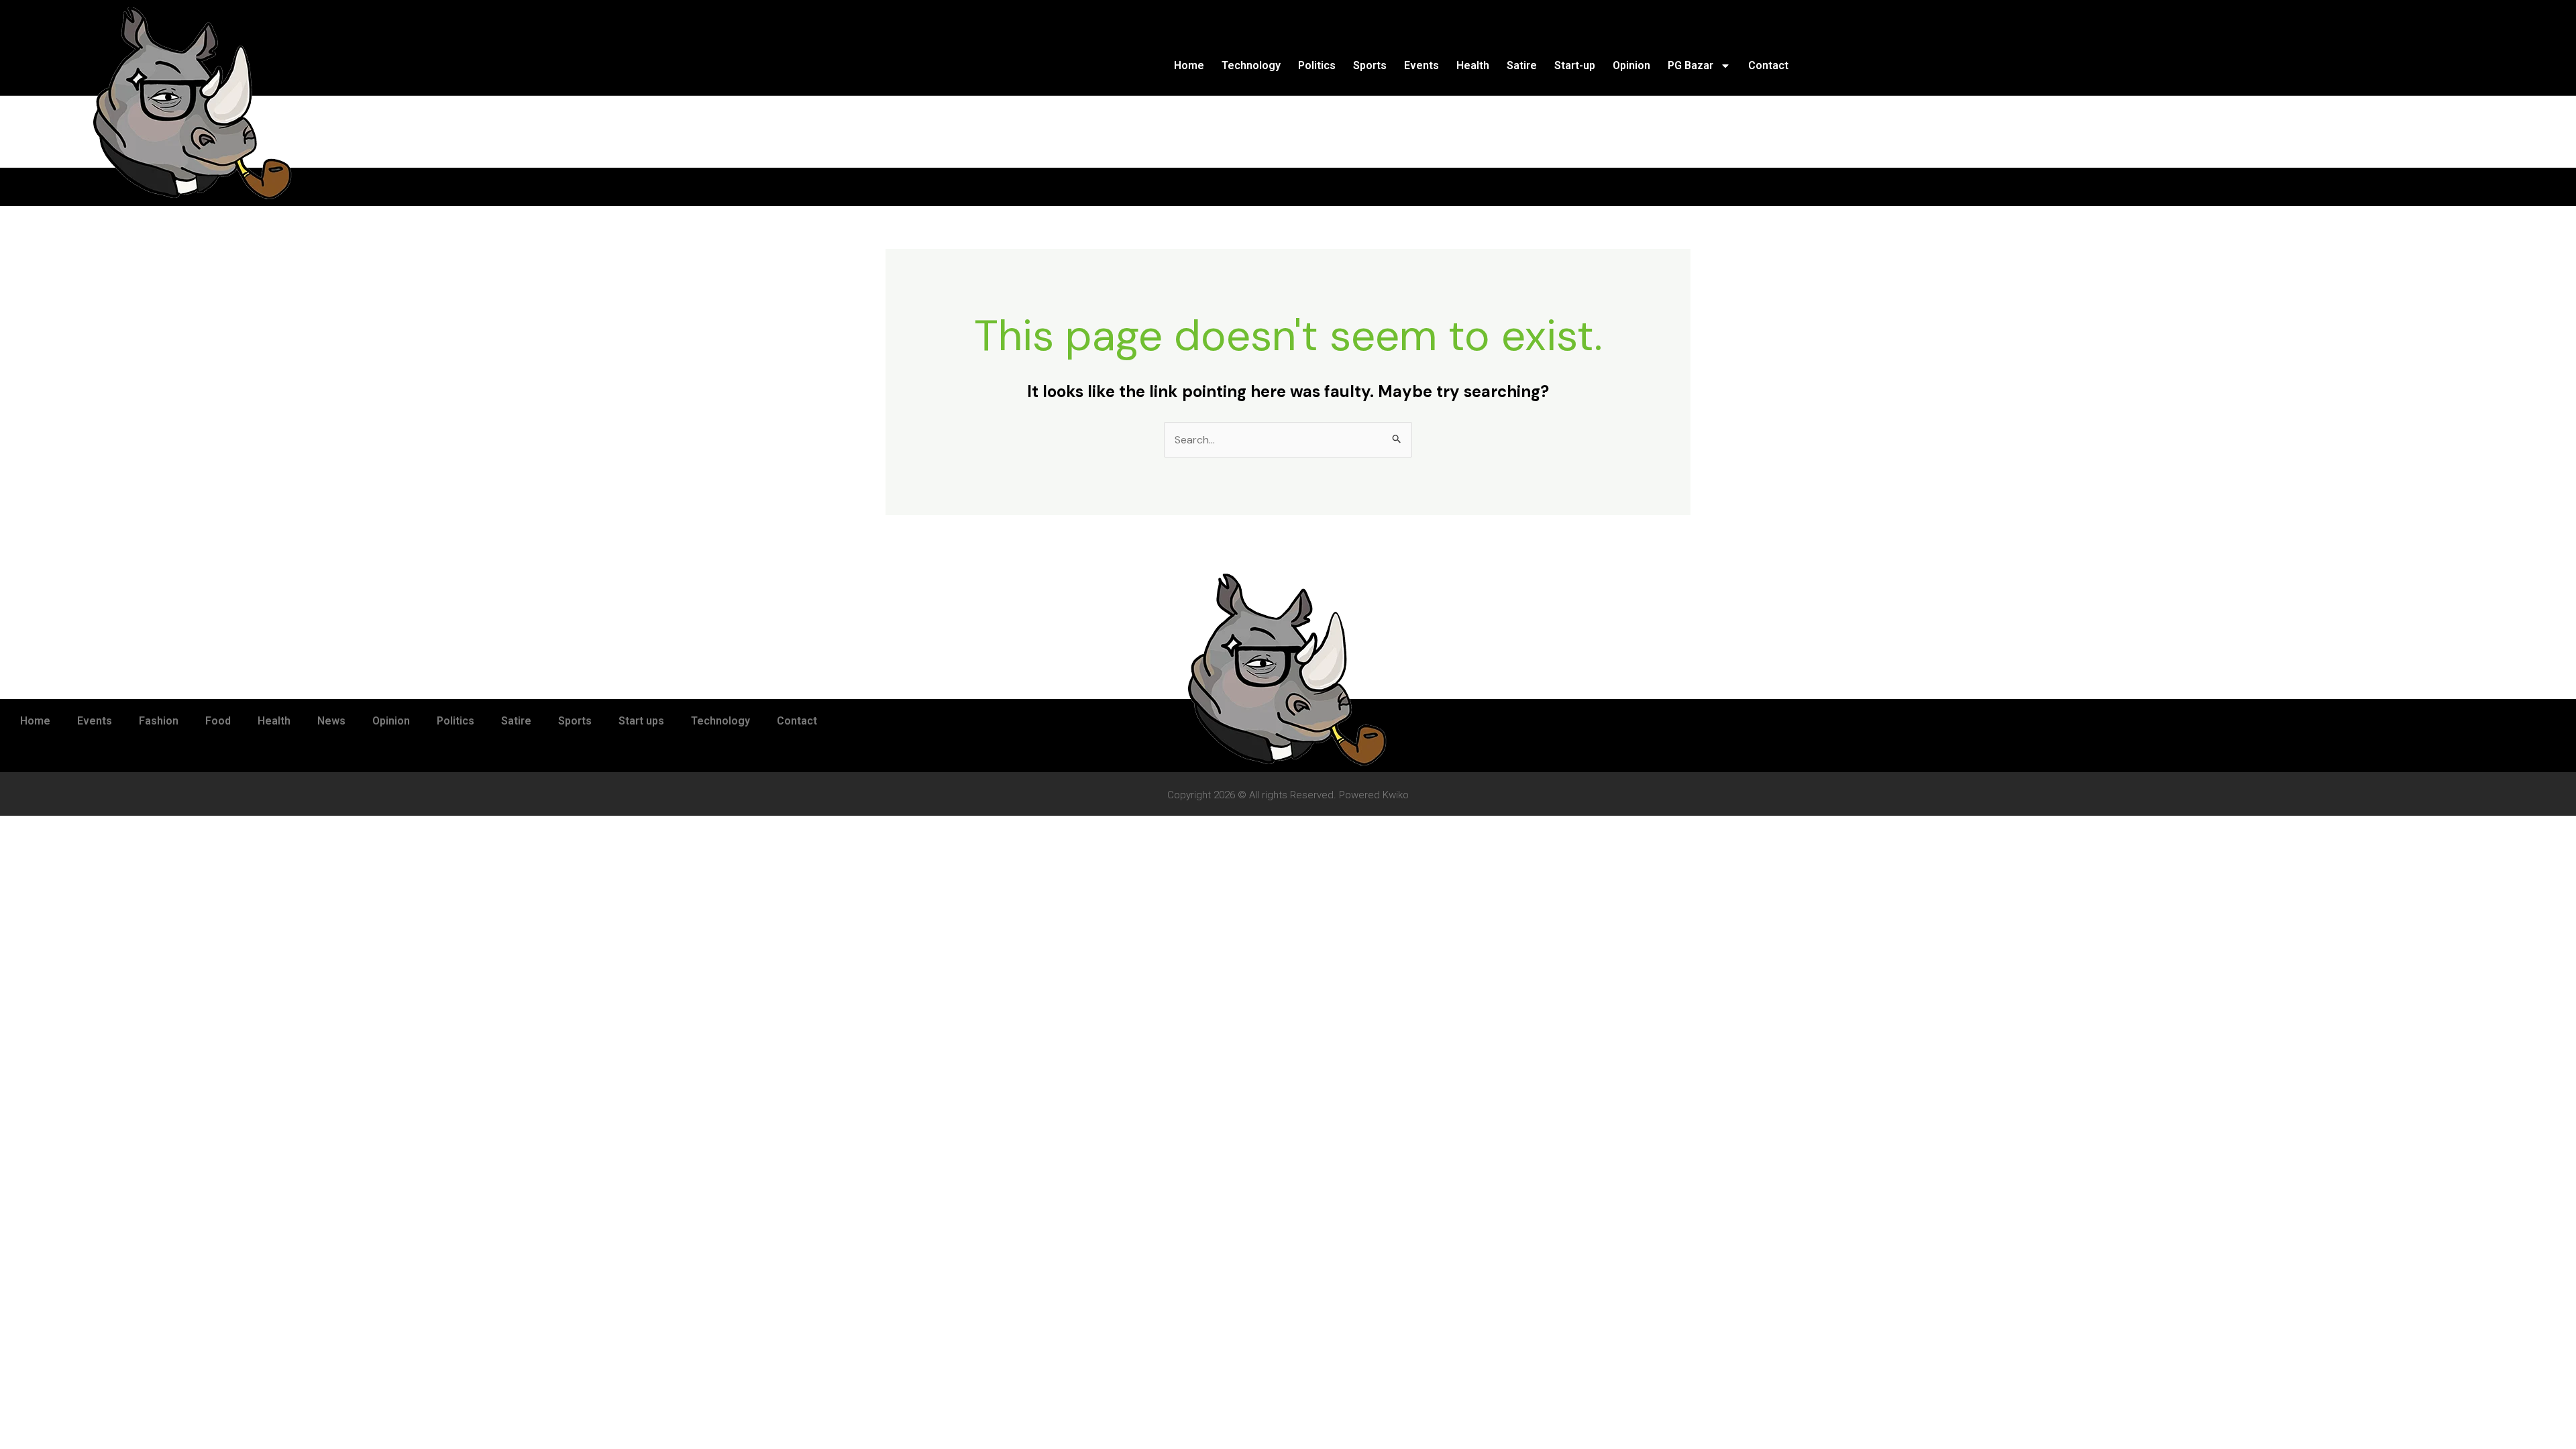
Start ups (641, 721)
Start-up (1575, 65)
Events (1421, 65)
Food (218, 721)
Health (1473, 65)
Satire (1522, 65)
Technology (1251, 65)
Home (1189, 65)
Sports (1370, 65)
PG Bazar (1690, 65)
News (331, 721)
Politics (1317, 65)
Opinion (1631, 65)
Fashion (159, 721)
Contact (1768, 65)
